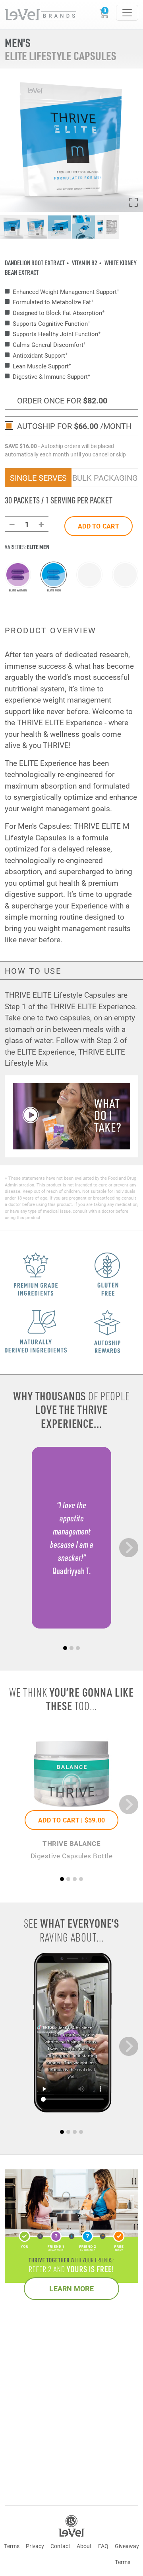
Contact (60, 2546)
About (84, 2546)
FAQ (103, 2546)
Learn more (71, 2288)
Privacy (35, 2546)
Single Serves (38, 478)
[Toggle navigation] (127, 13)
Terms (12, 2546)
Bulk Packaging (105, 478)
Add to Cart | (71, 1820)
